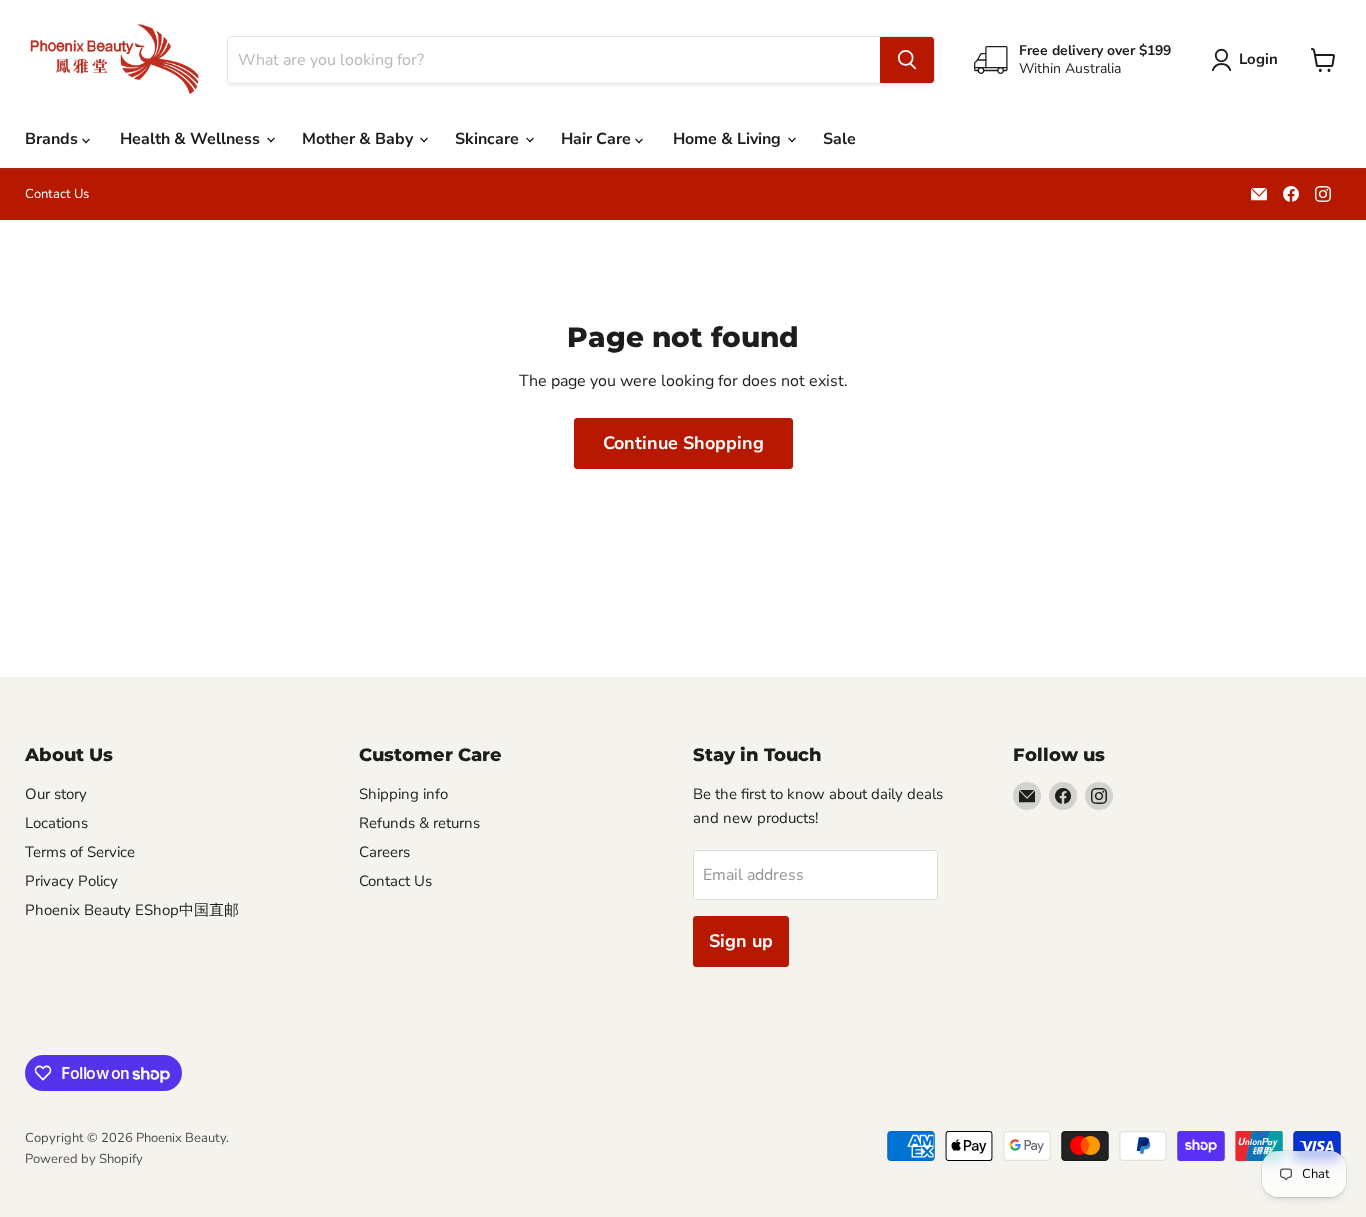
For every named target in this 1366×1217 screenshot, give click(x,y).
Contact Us (57, 194)
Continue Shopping (683, 443)
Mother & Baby (359, 139)
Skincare (489, 139)
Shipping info (403, 794)
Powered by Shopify (84, 1159)
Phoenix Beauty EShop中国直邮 (132, 910)
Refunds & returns (419, 823)
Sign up (741, 941)
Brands (53, 139)
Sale (839, 139)
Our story (56, 794)
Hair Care (598, 139)
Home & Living (729, 139)
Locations (56, 823)
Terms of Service (80, 852)
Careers (384, 852)
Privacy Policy (71, 881)
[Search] (907, 60)
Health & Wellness (192, 139)
